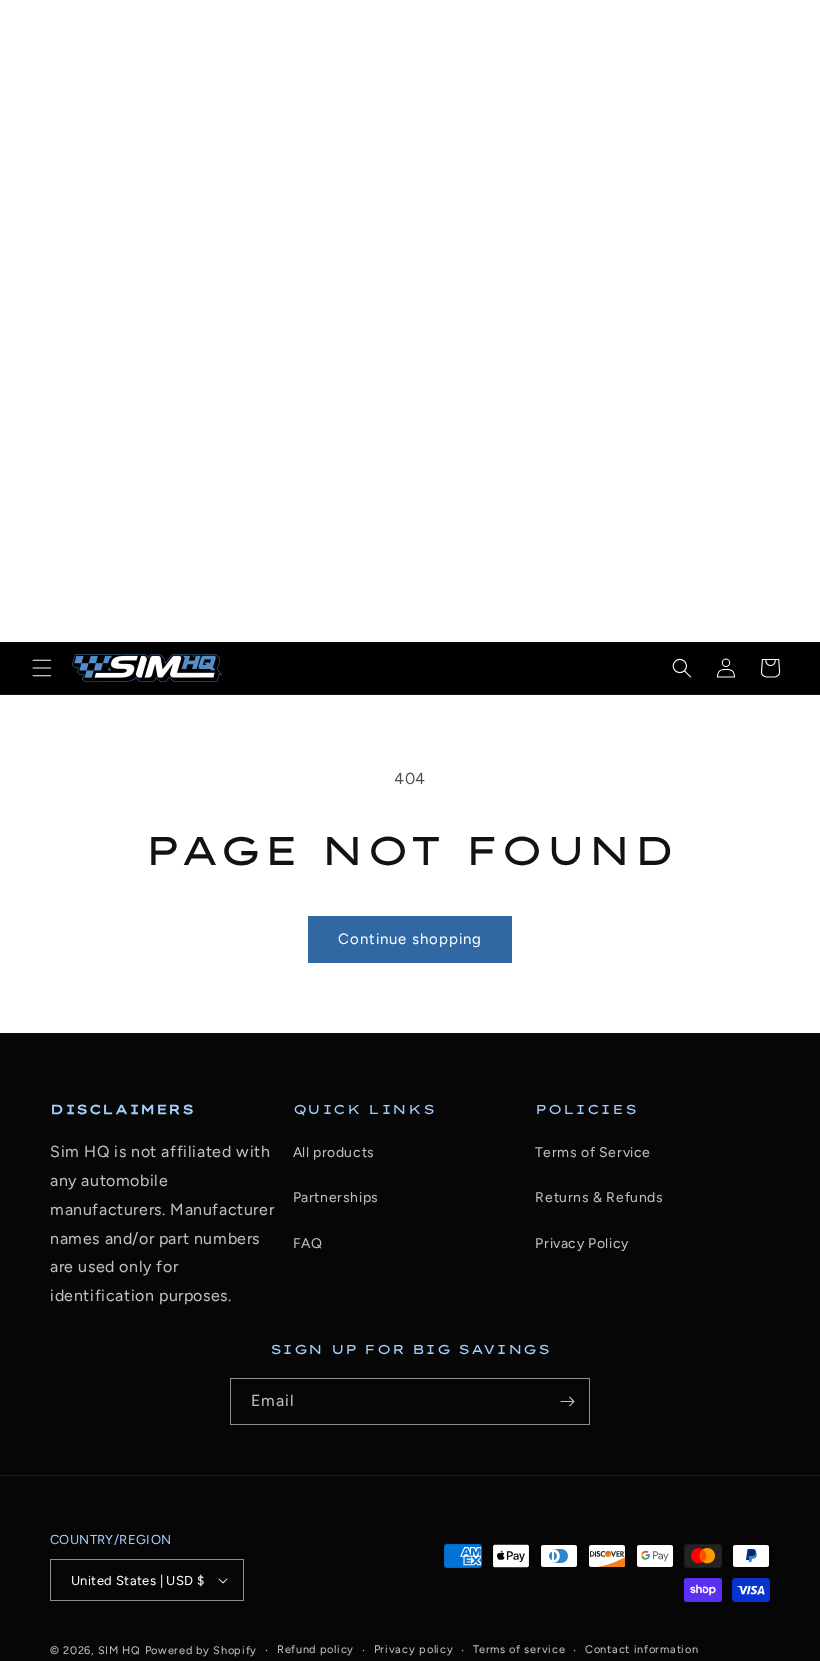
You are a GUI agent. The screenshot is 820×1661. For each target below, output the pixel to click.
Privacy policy (414, 1649)
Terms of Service (593, 1152)
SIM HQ (119, 1650)
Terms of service (519, 1649)
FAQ (308, 1243)
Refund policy (315, 1649)
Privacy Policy (581, 1243)
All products (334, 1152)
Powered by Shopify (201, 1650)
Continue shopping (410, 939)
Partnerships (336, 1197)
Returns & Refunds (599, 1197)
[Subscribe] (567, 1401)
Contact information (641, 1649)
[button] (42, 668)
